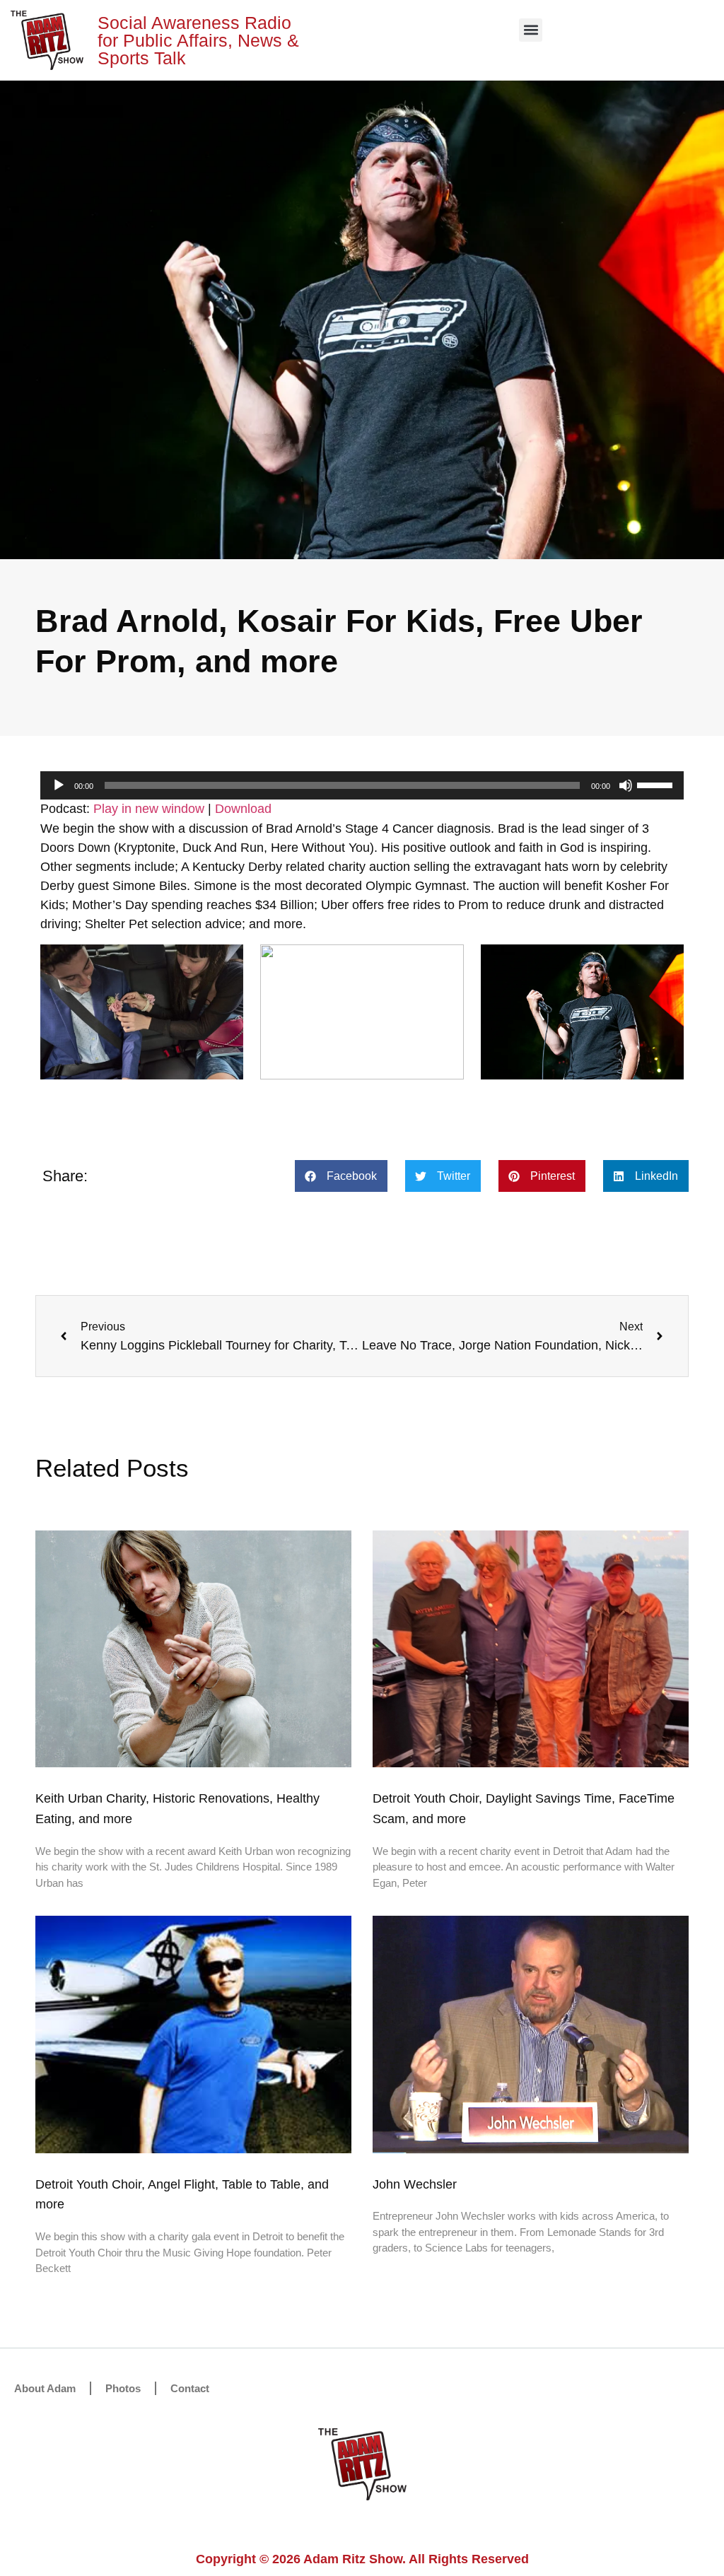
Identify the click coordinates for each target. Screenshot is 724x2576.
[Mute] (626, 785)
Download (243, 809)
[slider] (657, 784)
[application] (362, 785)
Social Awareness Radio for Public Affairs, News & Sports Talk (198, 40)
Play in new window (149, 809)
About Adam (45, 2388)
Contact (190, 2388)
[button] (531, 30)
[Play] (59, 785)
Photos (123, 2388)
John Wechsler (415, 2184)
